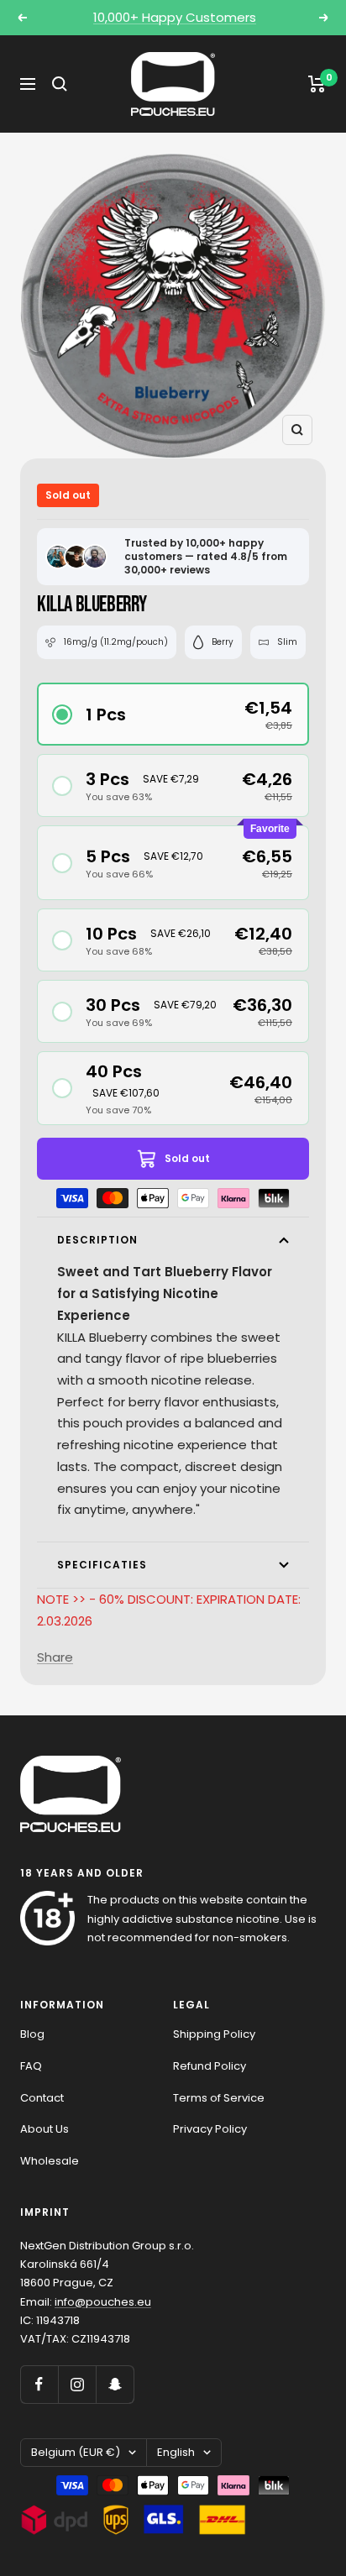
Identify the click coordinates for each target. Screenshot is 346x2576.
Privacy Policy (210, 2129)
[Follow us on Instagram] (77, 2384)
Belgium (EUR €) (76, 2452)
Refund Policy (210, 2066)
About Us (45, 2129)
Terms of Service (219, 2098)
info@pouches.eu (103, 2302)
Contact (42, 2098)
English (176, 2452)
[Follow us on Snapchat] (115, 2384)
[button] (173, 714)
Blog (32, 2034)
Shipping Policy (214, 2034)
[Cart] (317, 84)
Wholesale (50, 2161)
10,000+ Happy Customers (175, 17)
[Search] (60, 84)
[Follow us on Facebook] (39, 2384)
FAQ (31, 2066)
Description (97, 1240)
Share (55, 1657)
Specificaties (102, 1565)
